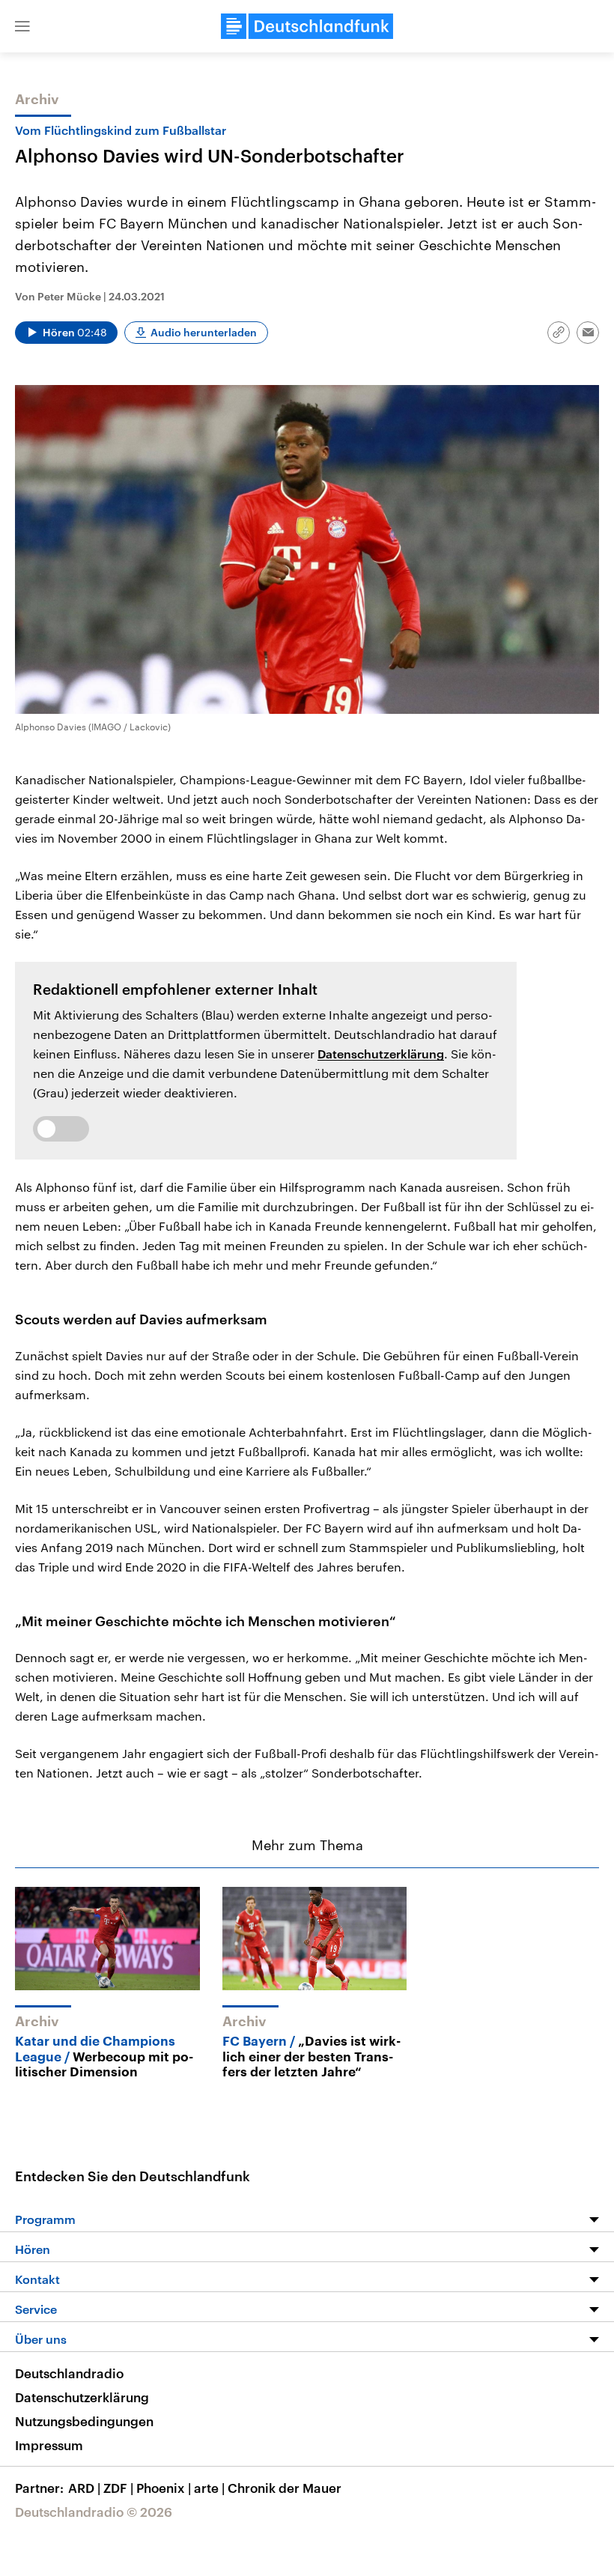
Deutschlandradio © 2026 (94, 2512)
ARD (84, 2488)
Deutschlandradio (69, 2373)
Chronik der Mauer (285, 2488)
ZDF (118, 2488)
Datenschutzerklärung (381, 1054)
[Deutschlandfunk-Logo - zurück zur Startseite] (307, 26)
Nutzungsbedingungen (84, 2421)
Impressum (49, 2445)
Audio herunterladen (204, 332)
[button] (22, 26)
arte (209, 2488)
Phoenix (164, 2488)
